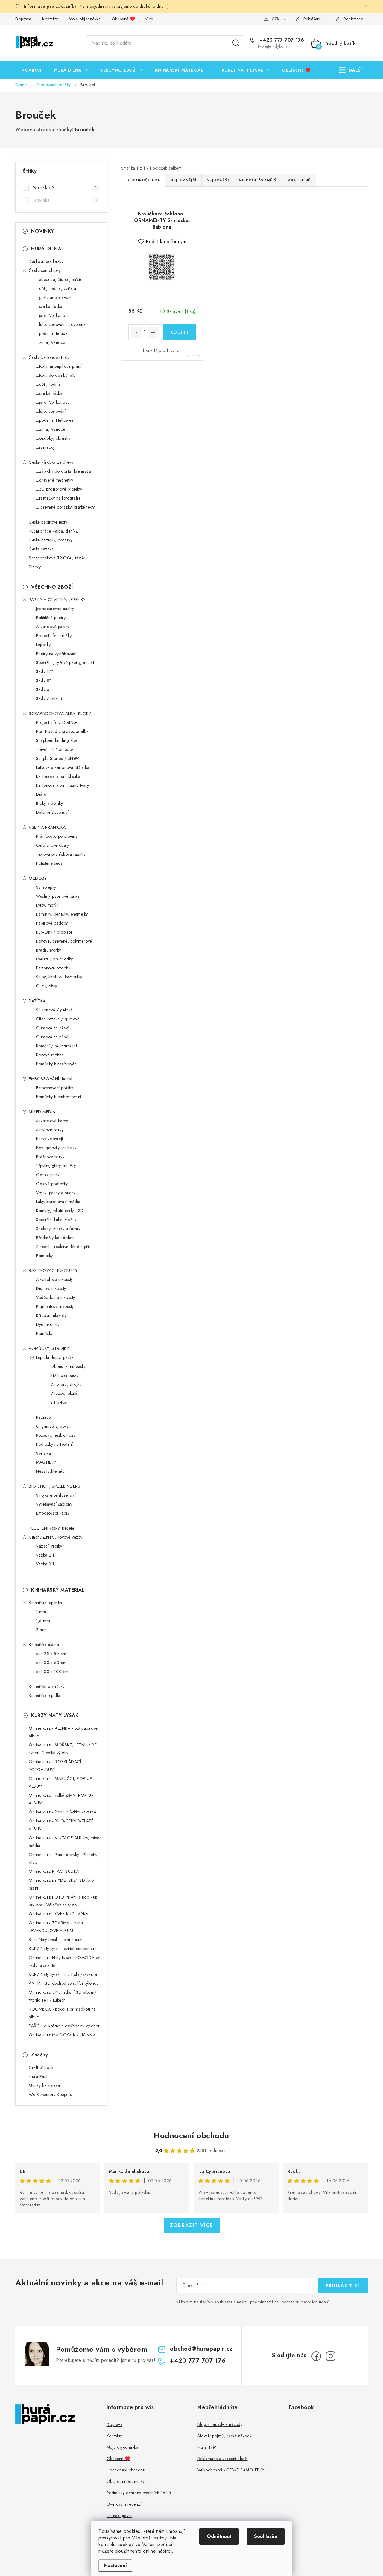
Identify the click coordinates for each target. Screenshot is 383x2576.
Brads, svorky (48, 950)
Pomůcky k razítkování (57, 1064)
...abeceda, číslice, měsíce (60, 279)
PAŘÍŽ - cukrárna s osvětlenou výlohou (65, 2026)
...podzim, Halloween (56, 420)
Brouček (85, 130)
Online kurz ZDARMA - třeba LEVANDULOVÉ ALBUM (56, 1927)
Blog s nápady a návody (220, 2424)
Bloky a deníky (49, 803)
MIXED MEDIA (42, 1112)
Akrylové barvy (50, 1130)
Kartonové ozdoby (53, 968)
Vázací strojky (49, 1546)
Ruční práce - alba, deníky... (55, 531)
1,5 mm (43, 1621)
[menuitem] (32, 70)
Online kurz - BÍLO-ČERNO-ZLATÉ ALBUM (61, 1825)
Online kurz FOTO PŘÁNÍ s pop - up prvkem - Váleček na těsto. (63, 1901)
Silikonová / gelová (54, 1010)
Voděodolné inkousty (56, 1297)
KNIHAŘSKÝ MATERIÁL (58, 1590)
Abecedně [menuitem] (299, 180)
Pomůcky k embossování (59, 1097)
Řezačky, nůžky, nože (56, 1435)
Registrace (353, 19)
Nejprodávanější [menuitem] (258, 180)
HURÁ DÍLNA (46, 249)
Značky (39, 2055)
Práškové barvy (50, 1157)
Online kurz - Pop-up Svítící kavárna (62, 1812)
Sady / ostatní (49, 698)
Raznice (43, 1417)
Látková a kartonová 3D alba (63, 767)
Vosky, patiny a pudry (56, 1193)
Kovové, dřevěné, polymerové (64, 941)
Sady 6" (44, 689)
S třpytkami (61, 1402)
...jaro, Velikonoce (53, 315)
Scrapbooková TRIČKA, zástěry (58, 558)
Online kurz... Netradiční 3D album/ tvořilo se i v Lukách (63, 1996)
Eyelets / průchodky (54, 959)
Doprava (23, 19)
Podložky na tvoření (54, 1444)
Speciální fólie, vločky (56, 1220)
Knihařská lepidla (45, 1695)
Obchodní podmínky (126, 2481)
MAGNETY (46, 1462)
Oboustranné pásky (68, 1366)
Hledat (236, 43)
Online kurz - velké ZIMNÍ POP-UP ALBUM (61, 1799)
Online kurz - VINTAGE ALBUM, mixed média (65, 1842)
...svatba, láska (49, 306)
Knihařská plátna (44, 1645)
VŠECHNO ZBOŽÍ (52, 587)
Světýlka (43, 1453)
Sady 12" (45, 671)
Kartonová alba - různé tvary (62, 785)
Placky (35, 567)
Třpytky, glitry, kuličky (56, 1166)
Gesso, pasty (48, 1175)
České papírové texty (48, 522)
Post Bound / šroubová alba (62, 731)
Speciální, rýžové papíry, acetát (65, 662)
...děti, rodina (48, 384)
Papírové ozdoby (52, 923)
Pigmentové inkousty (55, 1306)
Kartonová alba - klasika (58, 776)
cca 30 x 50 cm (51, 1663)
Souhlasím (266, 2536)
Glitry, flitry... (48, 986)
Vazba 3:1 (45, 1564)
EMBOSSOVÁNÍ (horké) (51, 1079)
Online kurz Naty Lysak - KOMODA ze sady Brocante (64, 1961)
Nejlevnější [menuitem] (183, 180)
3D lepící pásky (64, 1375)
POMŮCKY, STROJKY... (50, 1348)
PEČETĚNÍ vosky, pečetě (51, 1528)
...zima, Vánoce (51, 342)
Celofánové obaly (52, 845)
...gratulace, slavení (54, 297)
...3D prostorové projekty (59, 489)
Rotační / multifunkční (56, 1046)
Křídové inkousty (51, 1315)
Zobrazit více (192, 2225)
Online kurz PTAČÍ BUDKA (54, 1871)
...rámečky (45, 447)
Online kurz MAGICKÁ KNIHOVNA (62, 2035)
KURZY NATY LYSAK (55, 1715)
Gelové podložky (52, 1184)
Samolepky (46, 887)
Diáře (41, 794)
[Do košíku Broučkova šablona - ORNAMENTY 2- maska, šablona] (180, 332)
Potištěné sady (49, 863)
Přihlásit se (343, 2285)
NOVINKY (43, 231)
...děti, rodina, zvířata (56, 288)
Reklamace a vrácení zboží (223, 2459)
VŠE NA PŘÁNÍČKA (47, 827)
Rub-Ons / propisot (54, 932)
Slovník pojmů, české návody (225, 2436)
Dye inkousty (48, 1324)
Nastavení (115, 2565)
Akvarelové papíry (53, 627)
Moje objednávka (85, 19)
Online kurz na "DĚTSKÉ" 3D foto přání (61, 1884)
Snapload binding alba (57, 740)
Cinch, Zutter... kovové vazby (56, 1537)
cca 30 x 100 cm (52, 1672)
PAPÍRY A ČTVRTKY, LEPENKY (57, 600)
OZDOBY (38, 878)
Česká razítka (41, 549)
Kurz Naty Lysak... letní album (56, 1940)
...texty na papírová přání (59, 366)
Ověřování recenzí (124, 2504)
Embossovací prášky (54, 1088)
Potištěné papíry (51, 618)
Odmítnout (219, 2536)
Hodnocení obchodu (191, 2135)
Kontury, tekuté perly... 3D (60, 1211)
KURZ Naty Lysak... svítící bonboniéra (63, 1949)
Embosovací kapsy (53, 1513)
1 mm (41, 1612)
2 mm (41, 1630)
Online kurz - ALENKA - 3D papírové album (63, 1732)
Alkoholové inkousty (54, 1279)
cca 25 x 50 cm (51, 1654)
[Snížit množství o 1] (136, 332)
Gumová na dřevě (53, 1028)
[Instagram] (331, 2356)
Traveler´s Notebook (55, 749)
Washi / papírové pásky (58, 896)
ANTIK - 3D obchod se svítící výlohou (64, 1983)
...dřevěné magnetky (55, 480)
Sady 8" (44, 680)
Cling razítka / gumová (58, 1019)
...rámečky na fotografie (58, 498)
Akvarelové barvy (52, 1121)
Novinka (65, 200)
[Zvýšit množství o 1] (153, 332)
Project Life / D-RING (57, 722)
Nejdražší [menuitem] (218, 180)
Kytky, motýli (47, 905)
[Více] (351, 70)
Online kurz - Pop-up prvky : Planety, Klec (63, 1858)
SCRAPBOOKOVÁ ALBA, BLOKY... (61, 713)
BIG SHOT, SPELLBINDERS (54, 1486)
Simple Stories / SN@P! (58, 758)
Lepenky (43, 645)
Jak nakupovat (119, 2516)
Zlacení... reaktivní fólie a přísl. (64, 1247)
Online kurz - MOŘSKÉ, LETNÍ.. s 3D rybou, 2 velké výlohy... (63, 1749)
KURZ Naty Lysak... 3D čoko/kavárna (63, 1974)
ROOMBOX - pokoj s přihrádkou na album (62, 2013)
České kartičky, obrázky (51, 540)
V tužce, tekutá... (65, 1393)
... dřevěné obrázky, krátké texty (65, 507)
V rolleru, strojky (66, 1384)
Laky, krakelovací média (58, 1202)
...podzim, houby (51, 333)
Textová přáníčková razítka (61, 854)
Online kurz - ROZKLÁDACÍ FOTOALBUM (55, 1766)
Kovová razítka (50, 1055)
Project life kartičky (54, 636)
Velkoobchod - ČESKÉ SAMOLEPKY (231, 2470)
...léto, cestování (51, 411)
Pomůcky (44, 1256)
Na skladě (65, 188)
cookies (132, 2531)
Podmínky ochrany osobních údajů (139, 2493)
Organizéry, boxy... (54, 1426)
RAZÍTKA (37, 1001)
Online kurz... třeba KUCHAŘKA (59, 1914)
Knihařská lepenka (45, 1603)
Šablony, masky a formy (58, 1229)
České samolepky (45, 270)
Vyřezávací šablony (54, 1504)
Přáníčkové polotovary (57, 836)
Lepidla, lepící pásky (55, 1357)
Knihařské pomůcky (47, 1686)
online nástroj (157, 2551)
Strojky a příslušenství (56, 1495)
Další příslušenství (52, 812)
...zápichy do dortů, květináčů (63, 471)
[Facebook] (316, 2356)
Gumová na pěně (52, 1037)
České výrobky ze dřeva (51, 462)
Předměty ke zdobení (56, 1238)
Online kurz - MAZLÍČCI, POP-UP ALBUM (60, 1782)
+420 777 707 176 (281, 40)
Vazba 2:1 (45, 1555)
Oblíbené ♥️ (123, 19)
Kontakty (50, 19)
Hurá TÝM (207, 2447)
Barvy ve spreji (50, 1139)
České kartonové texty (49, 357)
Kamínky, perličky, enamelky (62, 914)
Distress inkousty (51, 1288)
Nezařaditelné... (51, 1471)
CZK (276, 19)
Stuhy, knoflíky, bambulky (59, 977)
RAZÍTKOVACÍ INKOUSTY (53, 1270)
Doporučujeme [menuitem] (143, 180)
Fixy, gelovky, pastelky (56, 1148)
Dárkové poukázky (46, 261)
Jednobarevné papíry (55, 609)
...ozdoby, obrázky (53, 438)
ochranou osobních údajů (306, 2302)
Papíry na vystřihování (56, 654)
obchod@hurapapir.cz (201, 2349)
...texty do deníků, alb (56, 375)
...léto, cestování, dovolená (61, 324)
